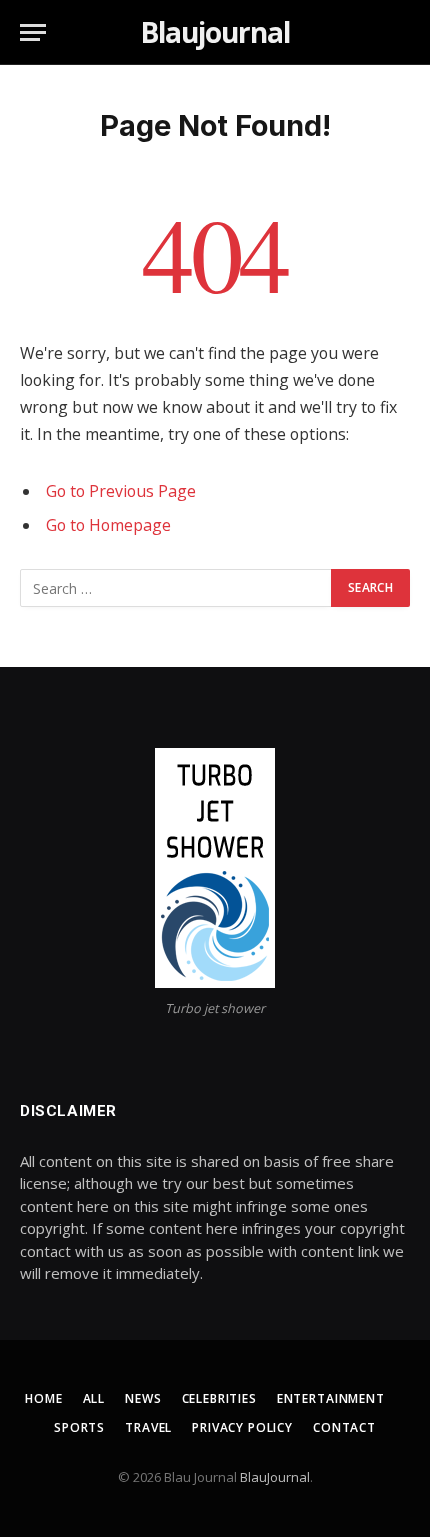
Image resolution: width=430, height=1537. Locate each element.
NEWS (143, 1398)
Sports (79, 1427)
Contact (344, 1427)
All (94, 1398)
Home (43, 1398)
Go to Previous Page (121, 491)
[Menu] (33, 32)
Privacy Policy (242, 1427)
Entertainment (331, 1398)
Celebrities (219, 1398)
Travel (148, 1427)
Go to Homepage (108, 525)
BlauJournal (275, 1477)
